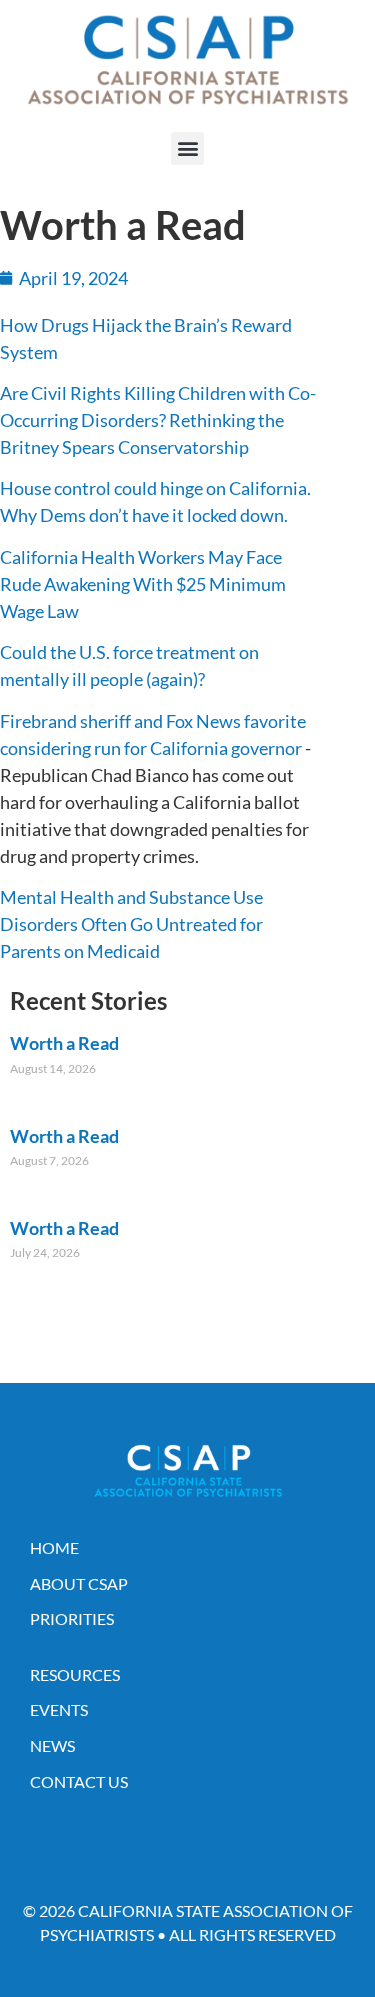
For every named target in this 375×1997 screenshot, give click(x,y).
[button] (187, 148)
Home (54, 1547)
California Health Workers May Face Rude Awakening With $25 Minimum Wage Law (143, 584)
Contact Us (79, 1781)
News (52, 1745)
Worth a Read (64, 1043)
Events (59, 1709)
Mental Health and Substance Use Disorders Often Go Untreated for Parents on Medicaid (131, 924)
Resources (75, 1674)
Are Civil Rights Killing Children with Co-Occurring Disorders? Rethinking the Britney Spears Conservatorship (158, 420)
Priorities (72, 1618)
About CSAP (79, 1583)
